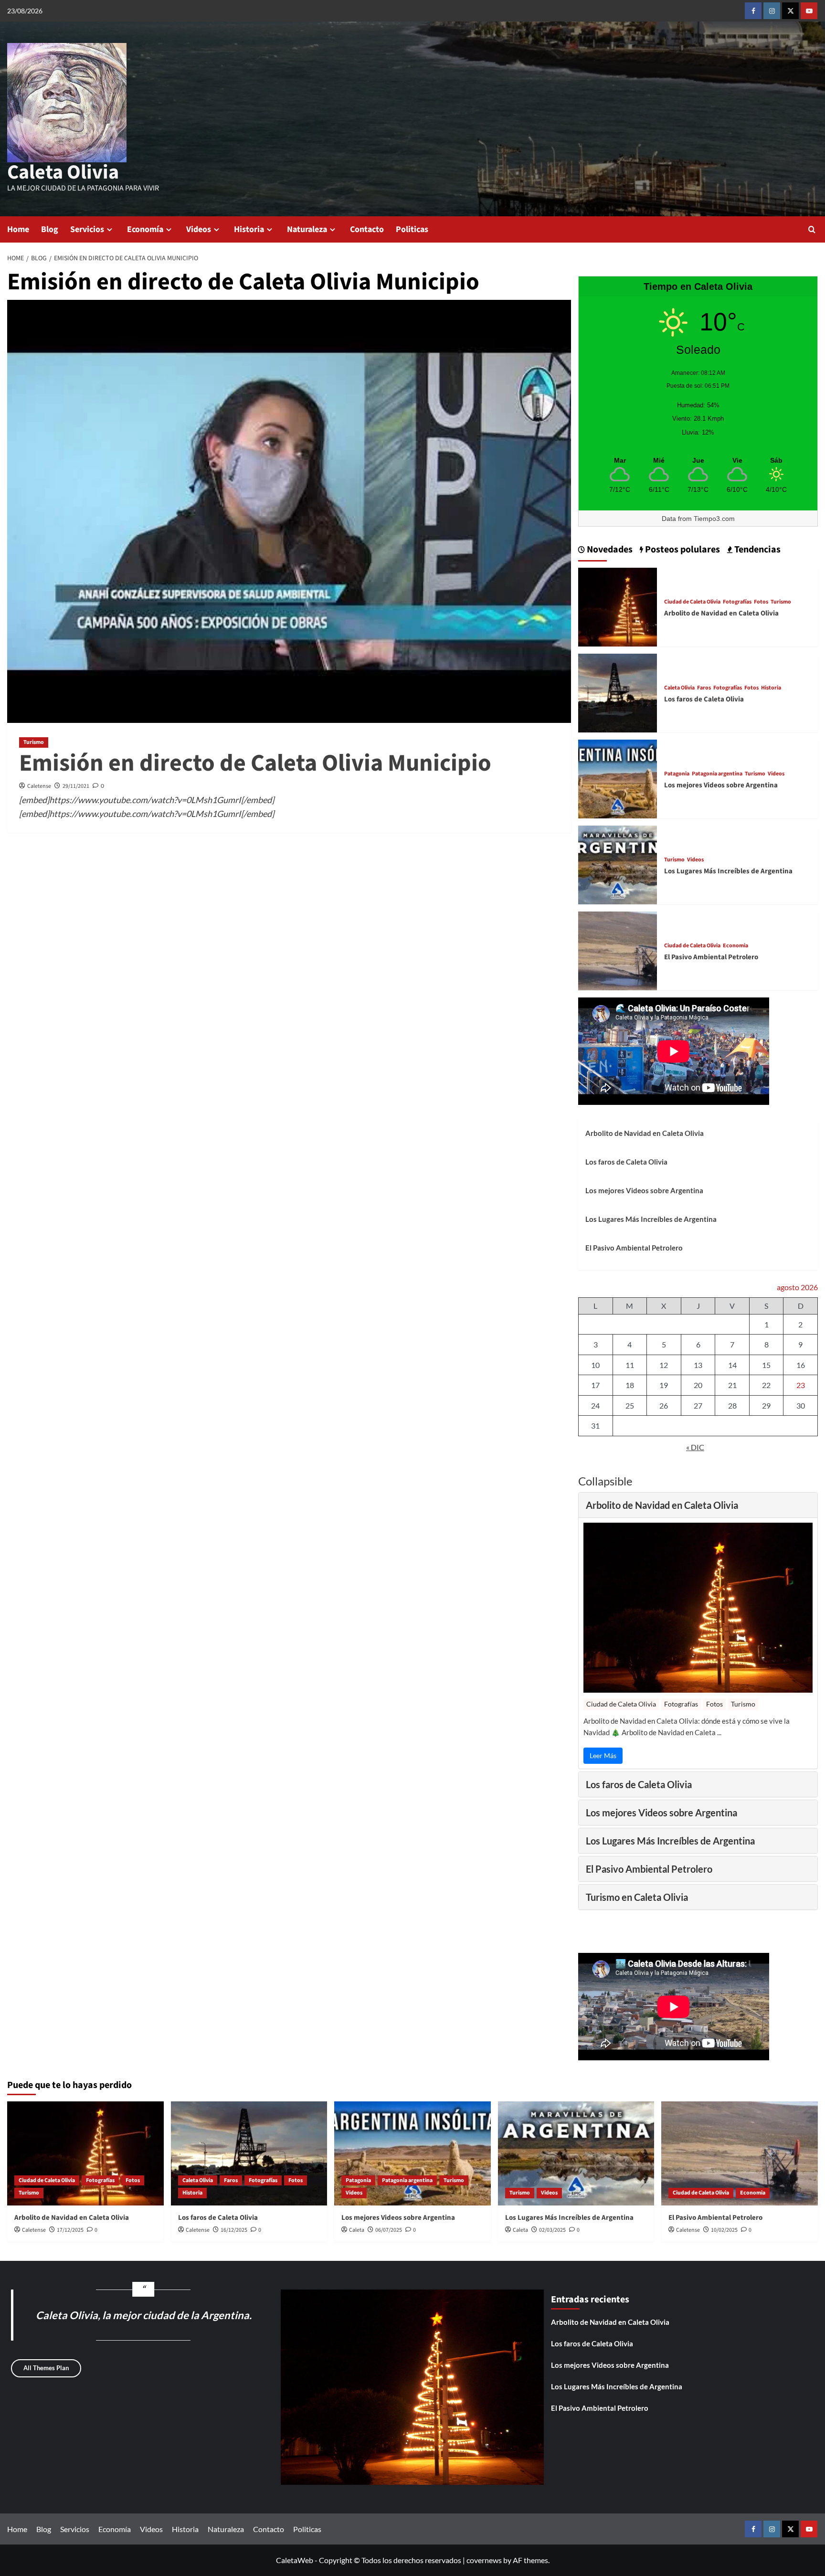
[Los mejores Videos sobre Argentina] (618, 778)
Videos (199, 229)
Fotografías (737, 602)
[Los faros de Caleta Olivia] (618, 692)
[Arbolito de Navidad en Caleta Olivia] (618, 606)
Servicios (87, 229)
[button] (812, 229)
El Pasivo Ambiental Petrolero (711, 957)
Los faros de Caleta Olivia (704, 699)
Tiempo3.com (714, 519)
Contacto (367, 229)
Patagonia (677, 774)
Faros (704, 688)
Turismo (34, 742)
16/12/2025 (234, 2230)
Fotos (761, 602)
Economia (735, 946)
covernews (484, 2560)
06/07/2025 (389, 2230)
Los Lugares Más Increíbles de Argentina (728, 871)
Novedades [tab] (609, 550)
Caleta (357, 2230)
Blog (50, 229)
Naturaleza (307, 229)
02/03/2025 (552, 2230)
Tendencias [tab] (756, 550)
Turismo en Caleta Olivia (637, 1897)
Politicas (412, 229)
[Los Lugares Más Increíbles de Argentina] (618, 864)
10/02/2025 (724, 2230)
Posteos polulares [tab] (682, 550)
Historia (249, 229)
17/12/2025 (70, 2230)
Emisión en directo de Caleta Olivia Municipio (255, 763)
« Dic (695, 1447)
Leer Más (603, 1755)
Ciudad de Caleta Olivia (692, 602)
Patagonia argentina (717, 774)
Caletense (39, 786)
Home (18, 229)
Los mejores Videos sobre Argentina (721, 785)
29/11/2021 (76, 786)
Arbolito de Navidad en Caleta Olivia (721, 613)
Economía (145, 229)
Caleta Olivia (63, 172)
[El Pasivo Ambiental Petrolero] (618, 949)
